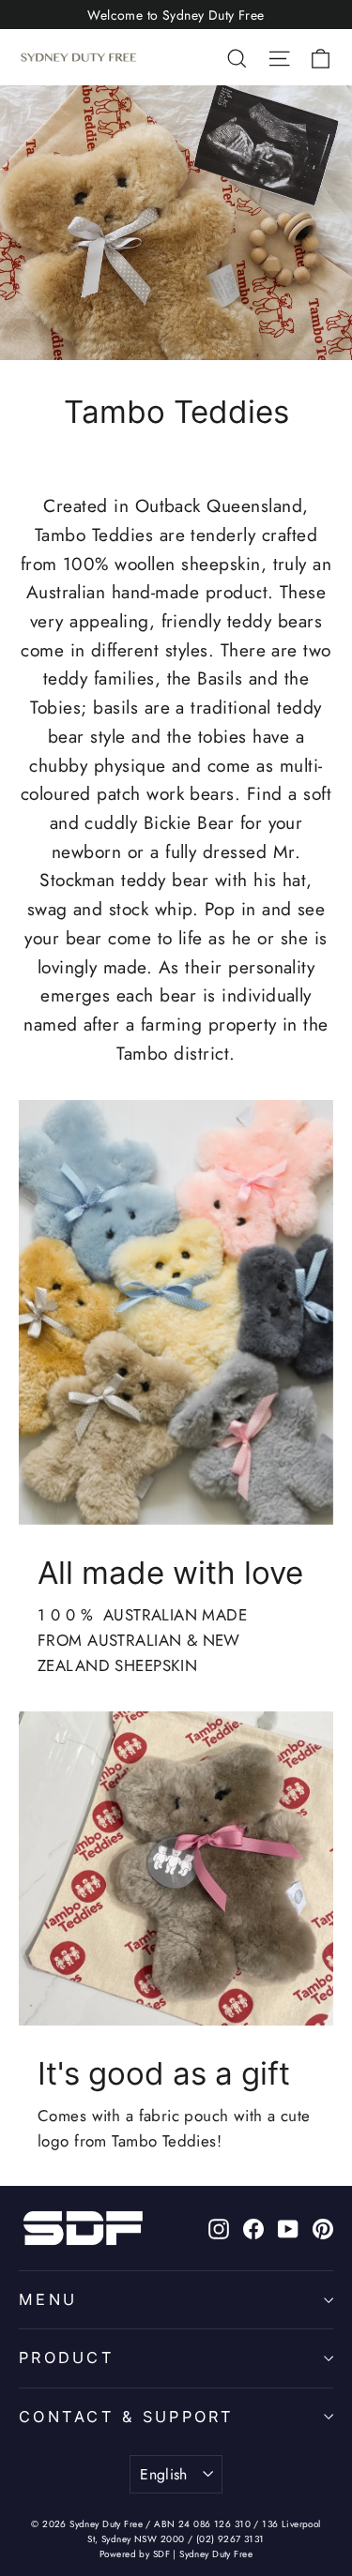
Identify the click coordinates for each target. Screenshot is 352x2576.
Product (67, 2358)
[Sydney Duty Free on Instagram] (219, 2228)
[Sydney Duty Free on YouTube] (288, 2228)
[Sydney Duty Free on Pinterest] (323, 2228)
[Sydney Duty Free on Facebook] (253, 2228)
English (164, 2474)
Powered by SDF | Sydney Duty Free (176, 2554)
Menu (48, 2299)
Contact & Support (127, 2417)
